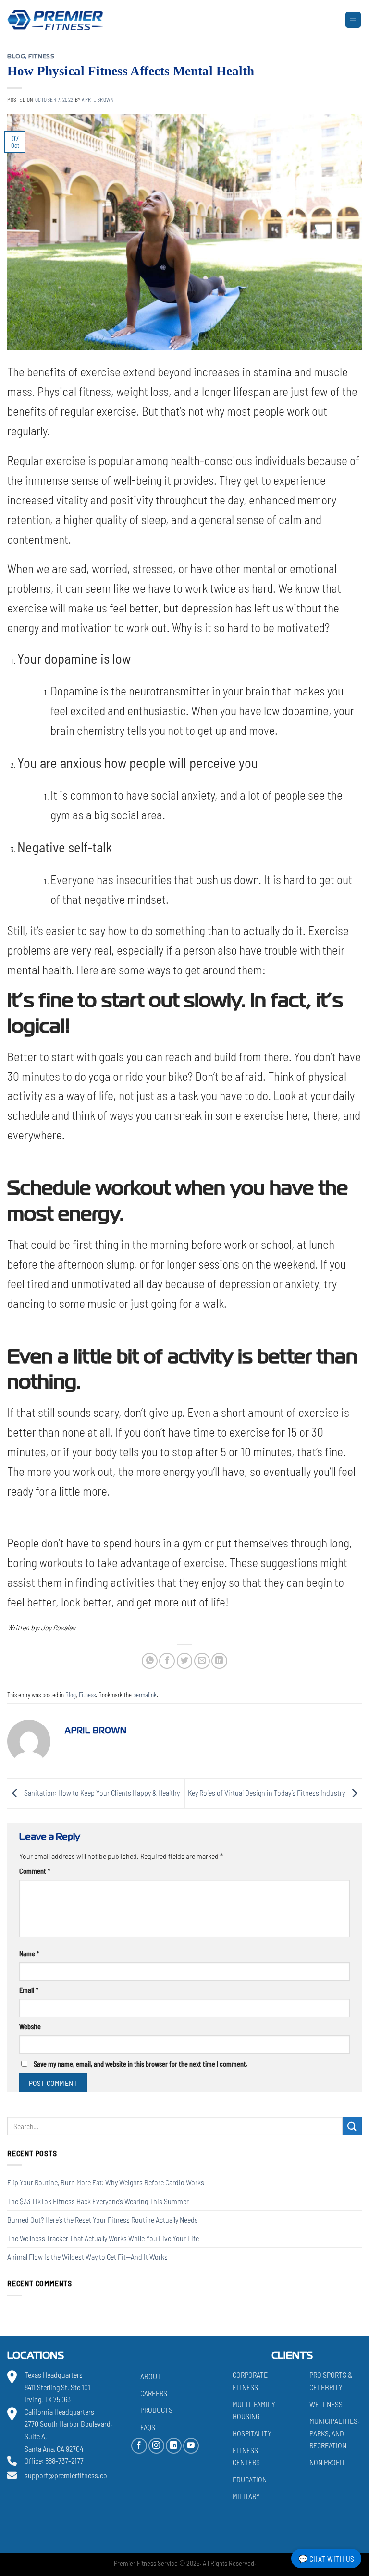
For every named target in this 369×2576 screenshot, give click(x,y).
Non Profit (327, 2462)
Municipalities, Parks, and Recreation (334, 2433)
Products (156, 2410)
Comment (35, 1871)
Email (29, 1990)
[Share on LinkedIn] (219, 1661)
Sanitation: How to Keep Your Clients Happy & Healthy (101, 1792)
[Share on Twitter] (185, 1661)
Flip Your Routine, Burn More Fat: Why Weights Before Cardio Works (106, 2183)
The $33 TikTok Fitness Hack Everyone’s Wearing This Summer (98, 2201)
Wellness (326, 2403)
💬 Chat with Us (326, 2558)
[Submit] (352, 2126)
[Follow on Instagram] (156, 2445)
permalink (145, 1695)
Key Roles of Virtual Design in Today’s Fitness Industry (267, 1792)
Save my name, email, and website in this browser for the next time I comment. (141, 2064)
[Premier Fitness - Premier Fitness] (55, 20)
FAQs (148, 2426)
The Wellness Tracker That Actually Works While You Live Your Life (103, 2238)
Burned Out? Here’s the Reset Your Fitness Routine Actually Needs (103, 2220)
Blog (16, 57)
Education (250, 2479)
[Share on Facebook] (167, 1661)
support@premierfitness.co (66, 2475)
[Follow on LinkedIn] (174, 2445)
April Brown (98, 100)
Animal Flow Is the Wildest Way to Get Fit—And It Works (87, 2257)
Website (30, 2027)
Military (246, 2496)
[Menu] (353, 20)
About (151, 2376)
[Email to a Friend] (202, 1661)
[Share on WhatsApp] (150, 1661)
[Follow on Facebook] (139, 2445)
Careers (154, 2393)
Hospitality (252, 2433)
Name (29, 1954)
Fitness (41, 57)
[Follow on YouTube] (191, 2445)
